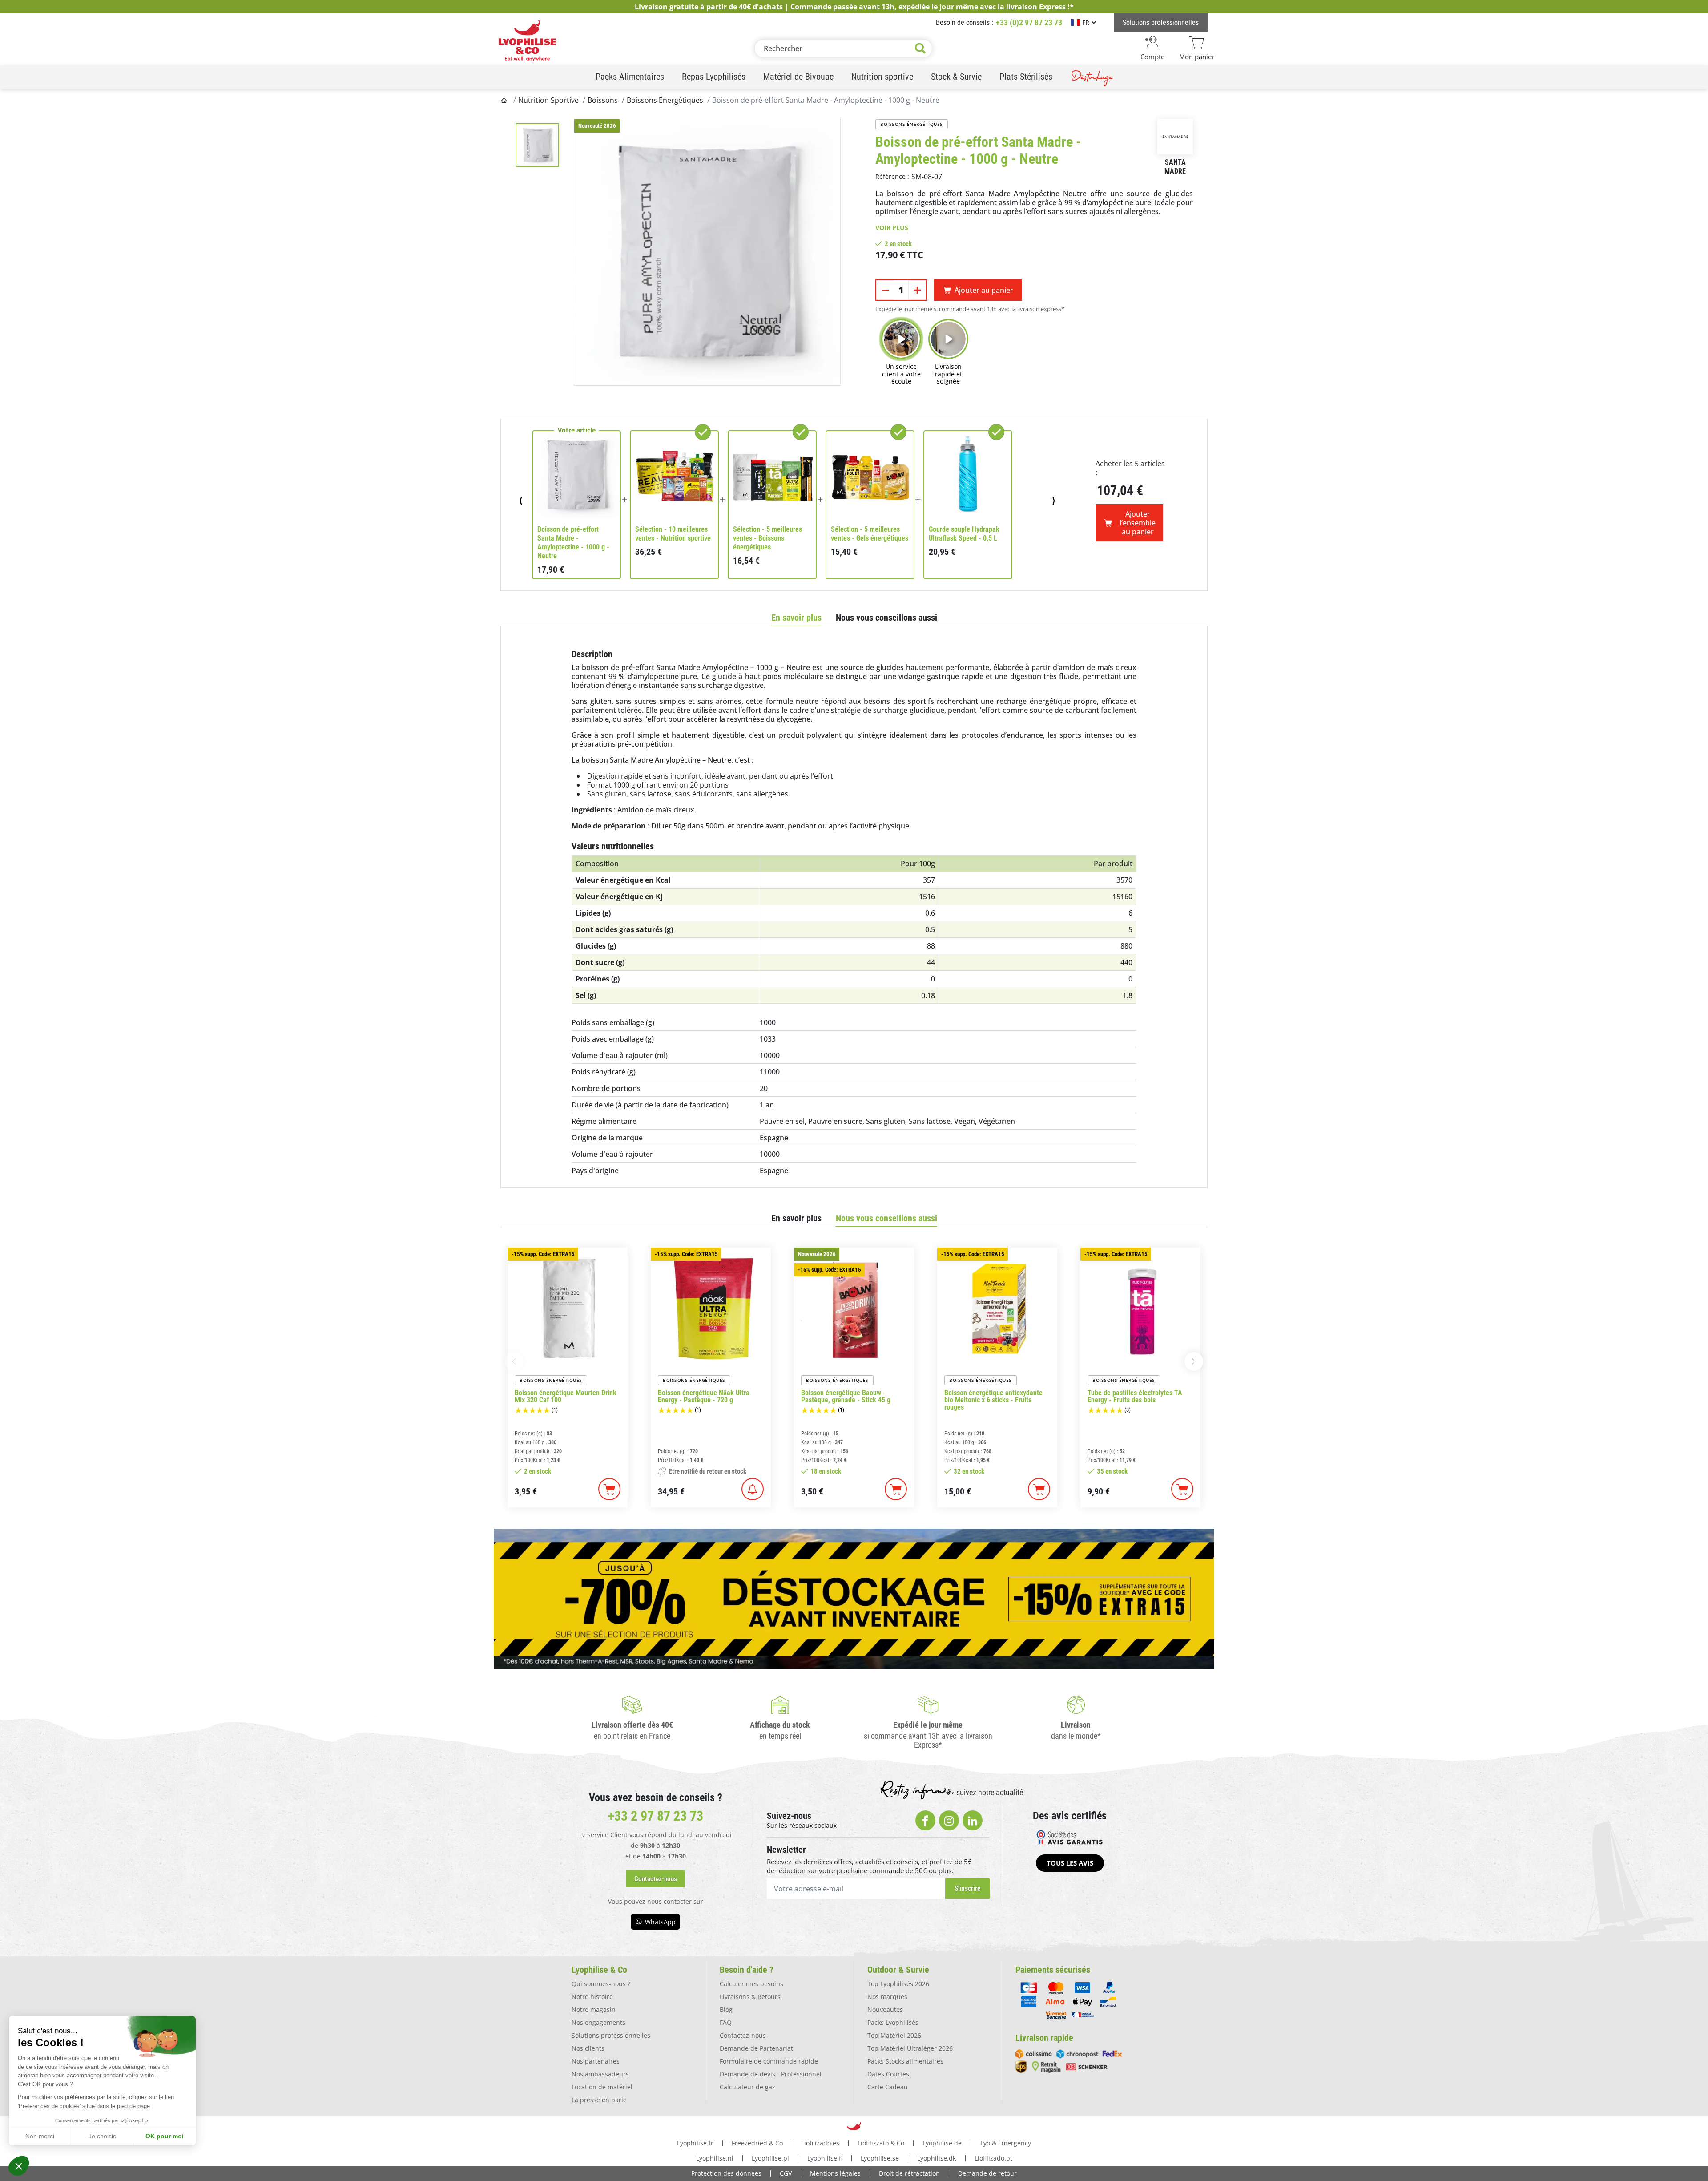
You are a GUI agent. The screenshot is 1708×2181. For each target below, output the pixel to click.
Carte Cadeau (888, 2087)
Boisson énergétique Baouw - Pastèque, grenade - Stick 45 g (846, 1397)
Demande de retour (987, 2173)
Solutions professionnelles (611, 2035)
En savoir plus (796, 618)
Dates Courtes (888, 2074)
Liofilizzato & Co (881, 2143)
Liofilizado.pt (993, 2158)
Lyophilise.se (880, 2158)
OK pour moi (165, 2136)
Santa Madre (1175, 167)
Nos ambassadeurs (600, 2074)
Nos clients (588, 2048)
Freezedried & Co (757, 2143)
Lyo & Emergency (1006, 2143)
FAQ (726, 2022)
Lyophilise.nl (715, 2158)
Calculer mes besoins (751, 1984)
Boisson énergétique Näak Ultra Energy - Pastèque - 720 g (704, 1397)
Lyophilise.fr (695, 2143)
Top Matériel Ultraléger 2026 (910, 2048)
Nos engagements (598, 2022)
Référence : (892, 176)
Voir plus (892, 228)
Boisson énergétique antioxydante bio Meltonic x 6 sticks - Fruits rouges (993, 1400)
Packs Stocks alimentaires (905, 2061)
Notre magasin (594, 2009)
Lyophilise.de (942, 2143)
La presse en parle (599, 2100)
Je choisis (102, 2136)
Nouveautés (885, 2009)
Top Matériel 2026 (894, 2035)
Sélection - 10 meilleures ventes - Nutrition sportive (673, 534)
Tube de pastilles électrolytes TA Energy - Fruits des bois (1135, 1397)
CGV (786, 2173)
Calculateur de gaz (747, 2087)
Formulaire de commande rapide (769, 2061)
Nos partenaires (596, 2061)
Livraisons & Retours (750, 1997)
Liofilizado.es (820, 2143)
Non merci (40, 2136)
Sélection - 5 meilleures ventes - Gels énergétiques (870, 534)
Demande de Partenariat (756, 2048)
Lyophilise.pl (770, 2158)
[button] (19, 2166)
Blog (726, 2009)
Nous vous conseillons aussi (886, 618)
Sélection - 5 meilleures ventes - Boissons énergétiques (767, 538)
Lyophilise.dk (937, 2158)
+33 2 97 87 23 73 (656, 1816)
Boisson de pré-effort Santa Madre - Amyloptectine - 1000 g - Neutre (573, 543)
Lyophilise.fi (825, 2158)
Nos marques (887, 1997)
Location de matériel (602, 2087)
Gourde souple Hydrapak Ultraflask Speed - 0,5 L (964, 534)
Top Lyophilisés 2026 (898, 1984)
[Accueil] (505, 100)
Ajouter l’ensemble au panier (1138, 523)
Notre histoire (592, 1997)
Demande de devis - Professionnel (771, 2074)
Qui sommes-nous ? (601, 1984)
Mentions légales (835, 2173)
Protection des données (726, 2173)
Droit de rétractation (909, 2173)
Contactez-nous (743, 2035)
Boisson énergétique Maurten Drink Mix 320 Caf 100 (566, 1397)
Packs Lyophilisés (893, 2022)
